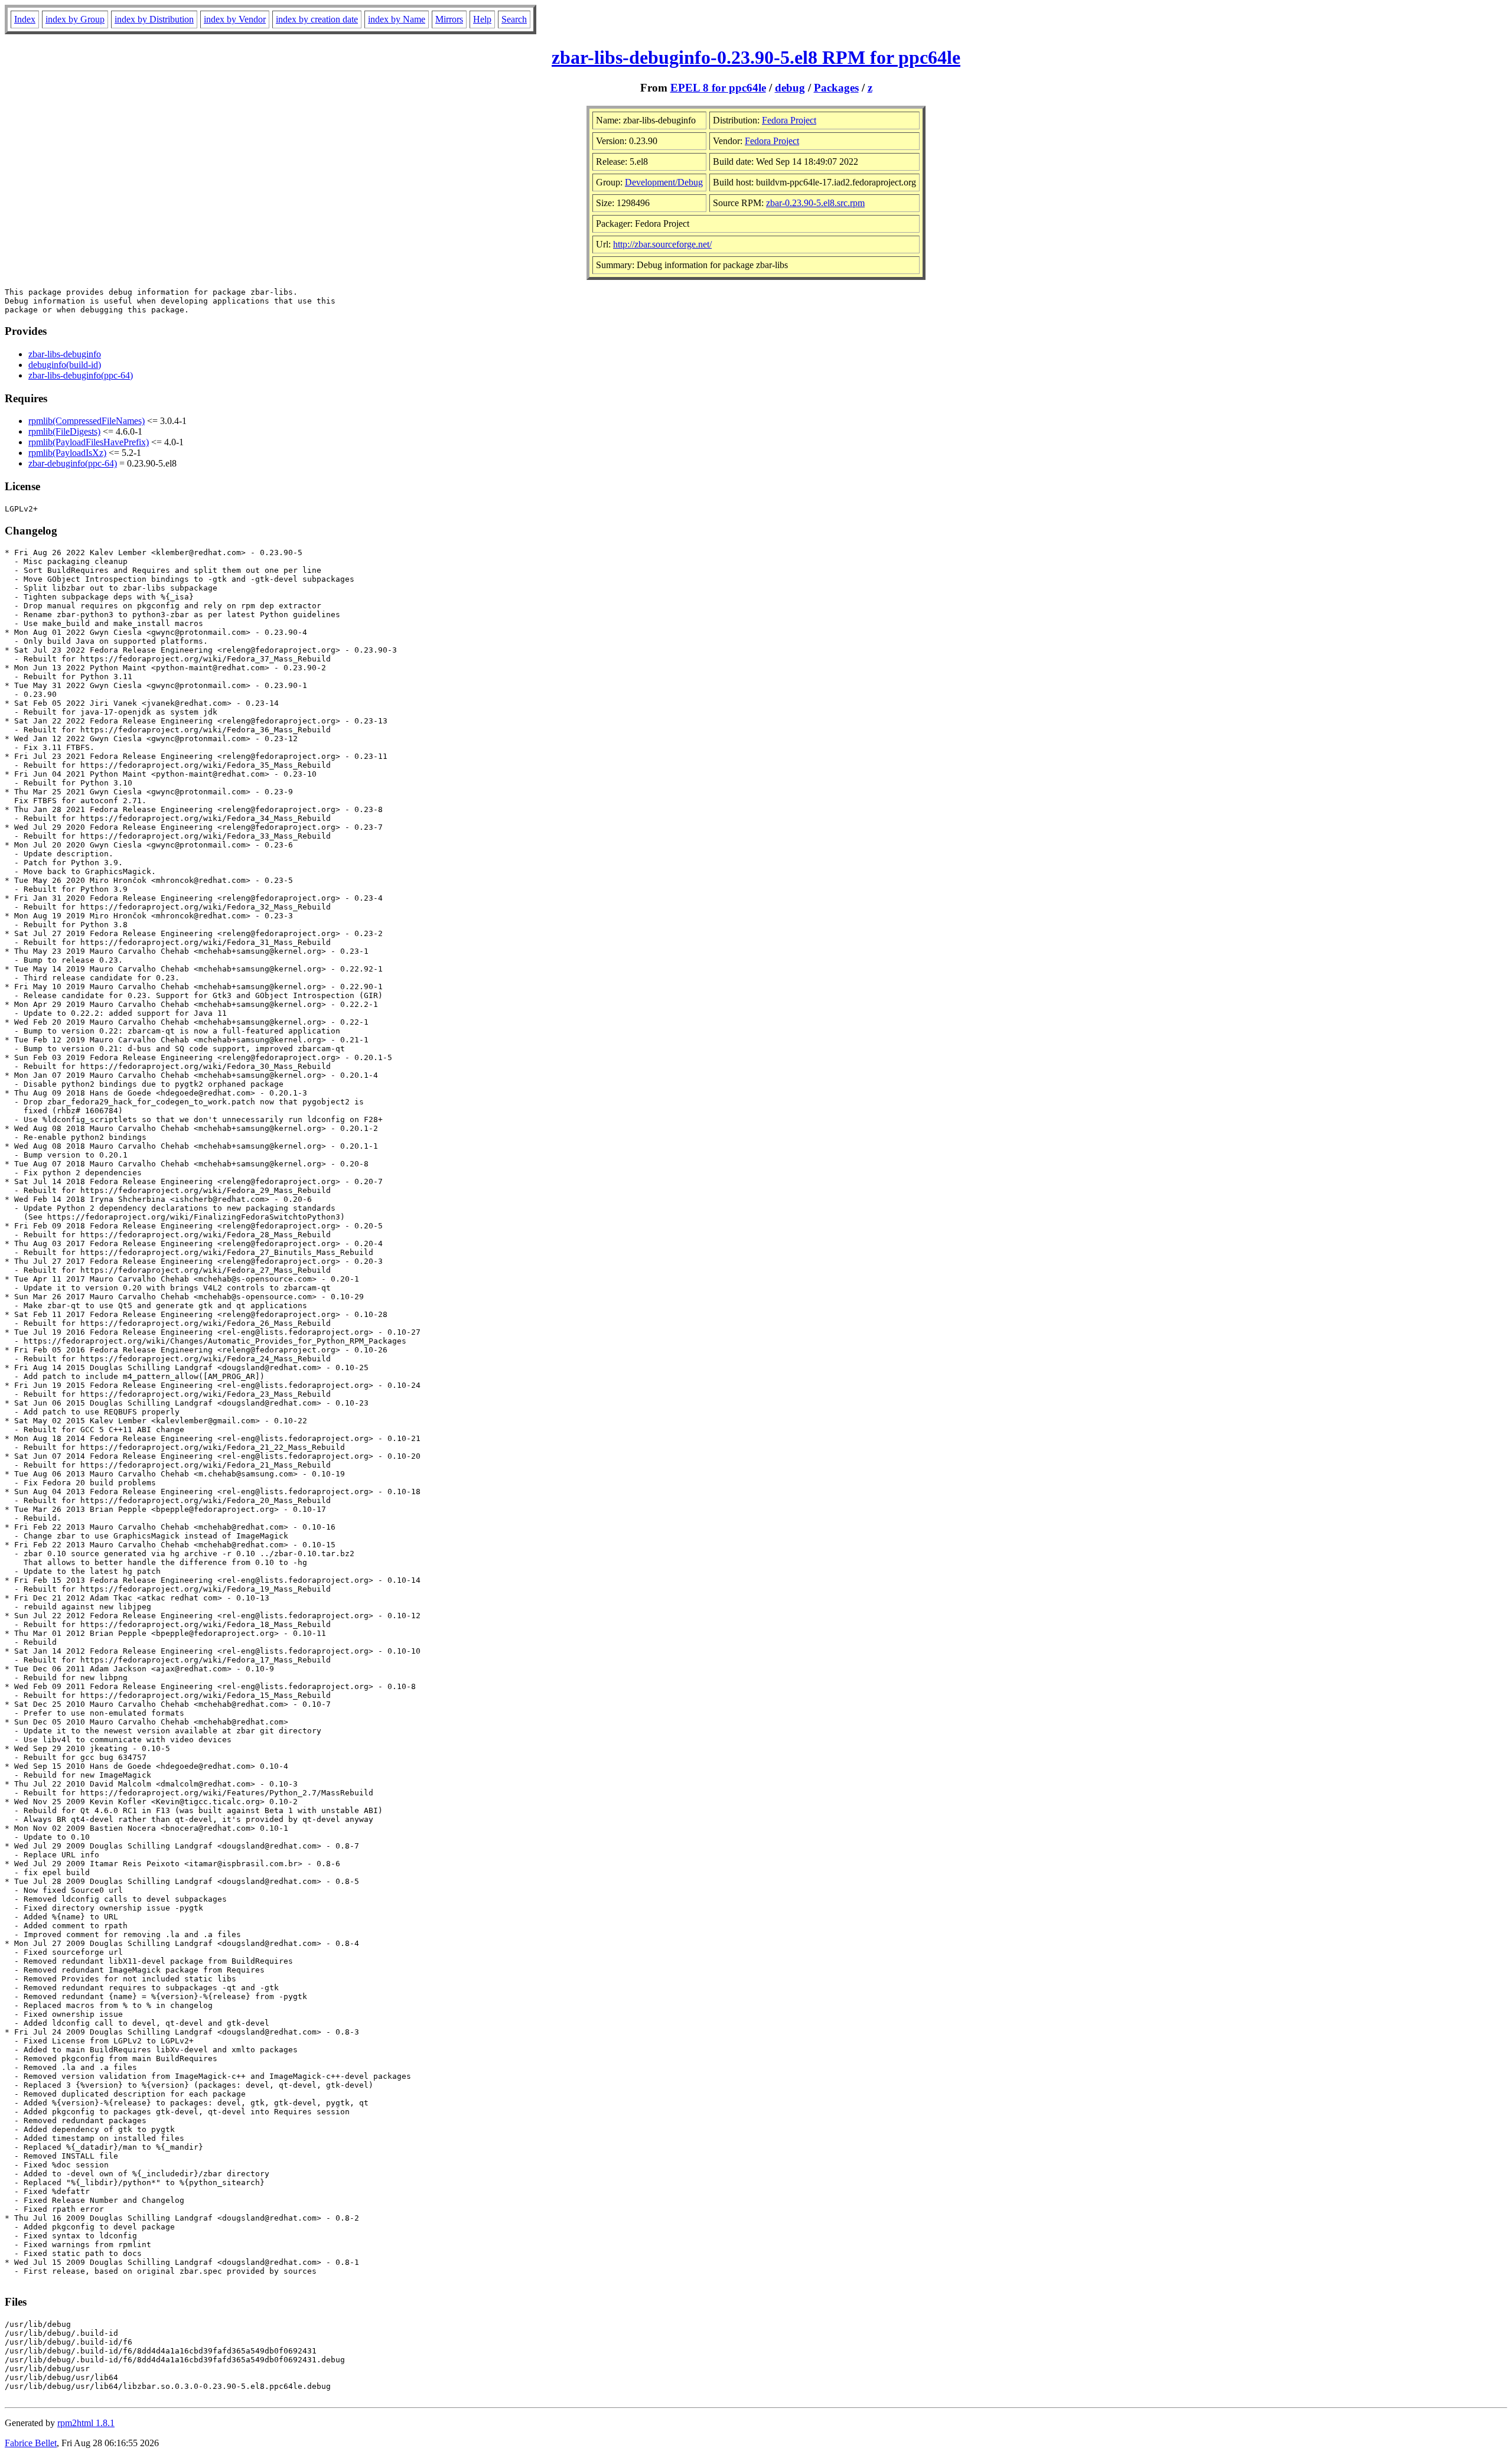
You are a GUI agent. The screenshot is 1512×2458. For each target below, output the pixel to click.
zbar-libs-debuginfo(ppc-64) (81, 375)
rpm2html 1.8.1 (86, 2423)
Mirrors (449, 19)
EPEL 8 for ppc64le (718, 88)
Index (25, 19)
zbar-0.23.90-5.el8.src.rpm (815, 203)
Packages (836, 88)
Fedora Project (789, 120)
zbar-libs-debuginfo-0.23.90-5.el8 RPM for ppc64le (756, 57)
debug (790, 88)
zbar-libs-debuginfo (65, 354)
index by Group (75, 19)
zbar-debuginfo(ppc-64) (73, 463)
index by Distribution (154, 19)
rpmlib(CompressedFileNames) (87, 421)
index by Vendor (235, 19)
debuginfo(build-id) (65, 365)
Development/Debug (664, 182)
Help (482, 19)
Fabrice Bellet (31, 2443)
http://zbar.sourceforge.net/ (662, 244)
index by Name (397, 19)
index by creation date (317, 19)
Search (514, 19)
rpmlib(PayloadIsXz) (67, 453)
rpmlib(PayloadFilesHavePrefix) (89, 442)
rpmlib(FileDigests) (64, 431)
